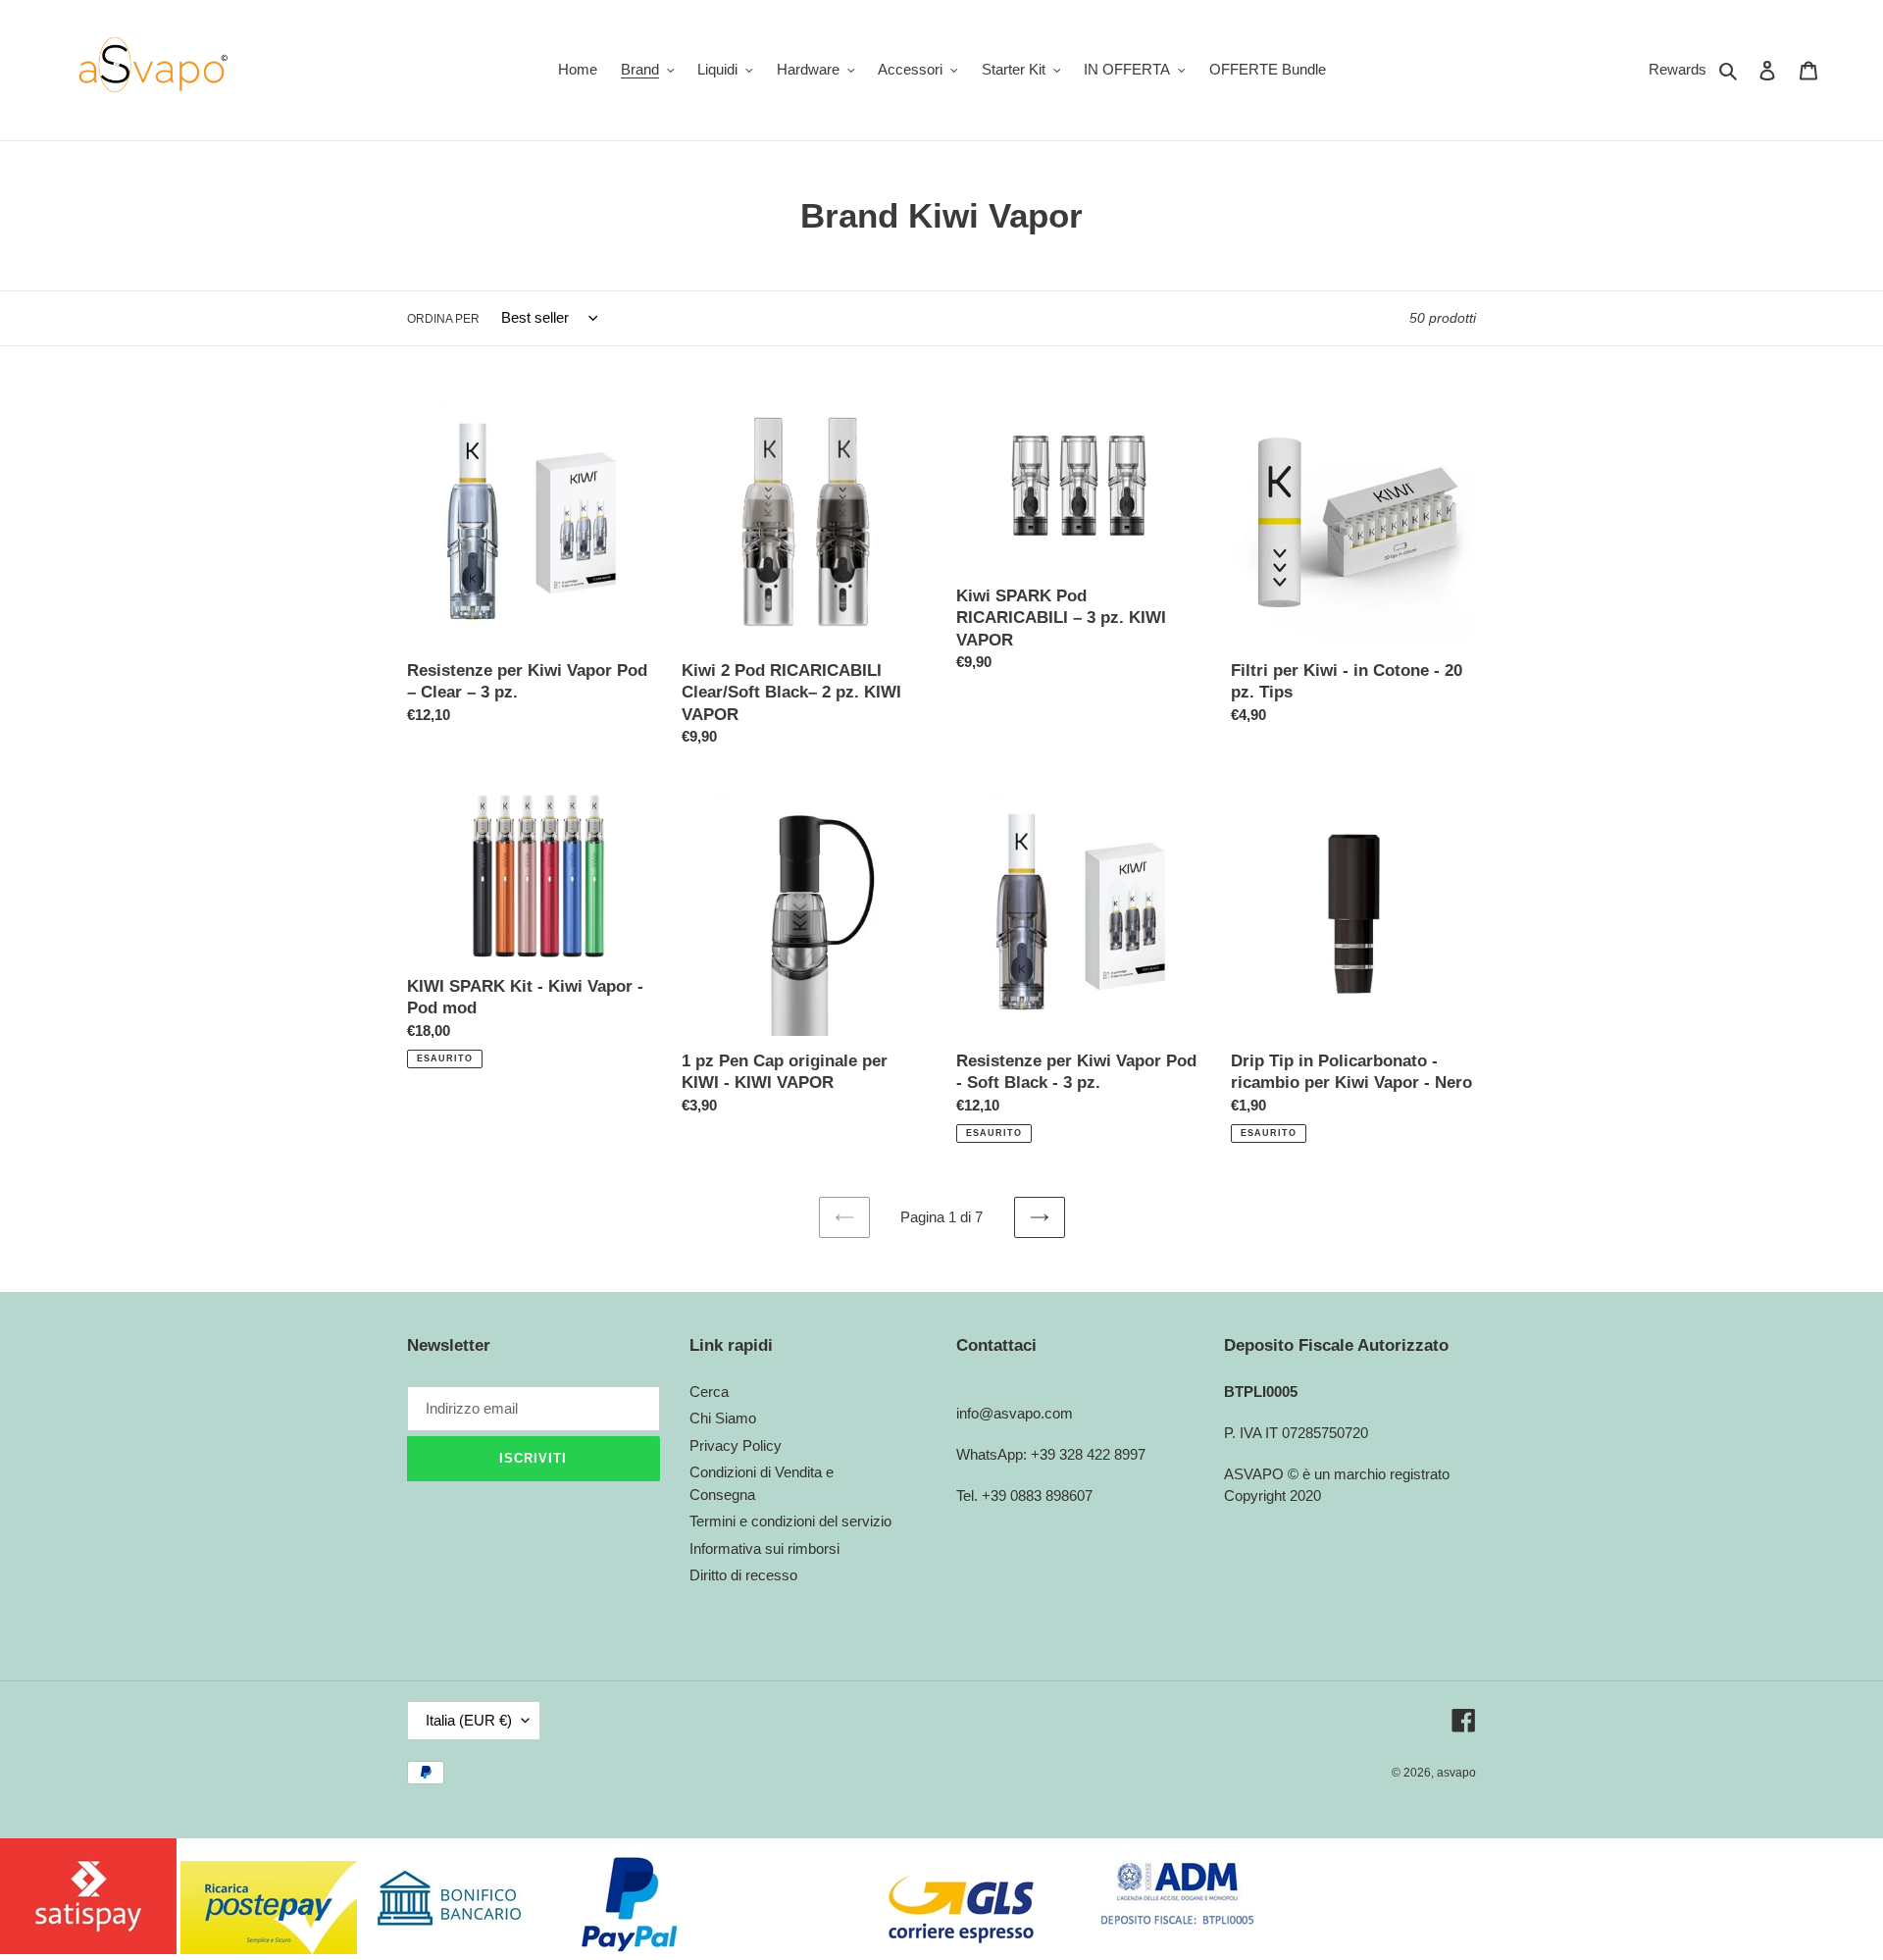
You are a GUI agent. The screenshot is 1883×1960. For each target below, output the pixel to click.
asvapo (1456, 1773)
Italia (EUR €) (469, 1720)
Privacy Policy (736, 1445)
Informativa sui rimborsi (764, 1548)
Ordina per (443, 319)
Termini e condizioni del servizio (790, 1521)
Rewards (1678, 69)
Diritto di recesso (743, 1575)
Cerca (709, 1392)
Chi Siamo (723, 1418)
